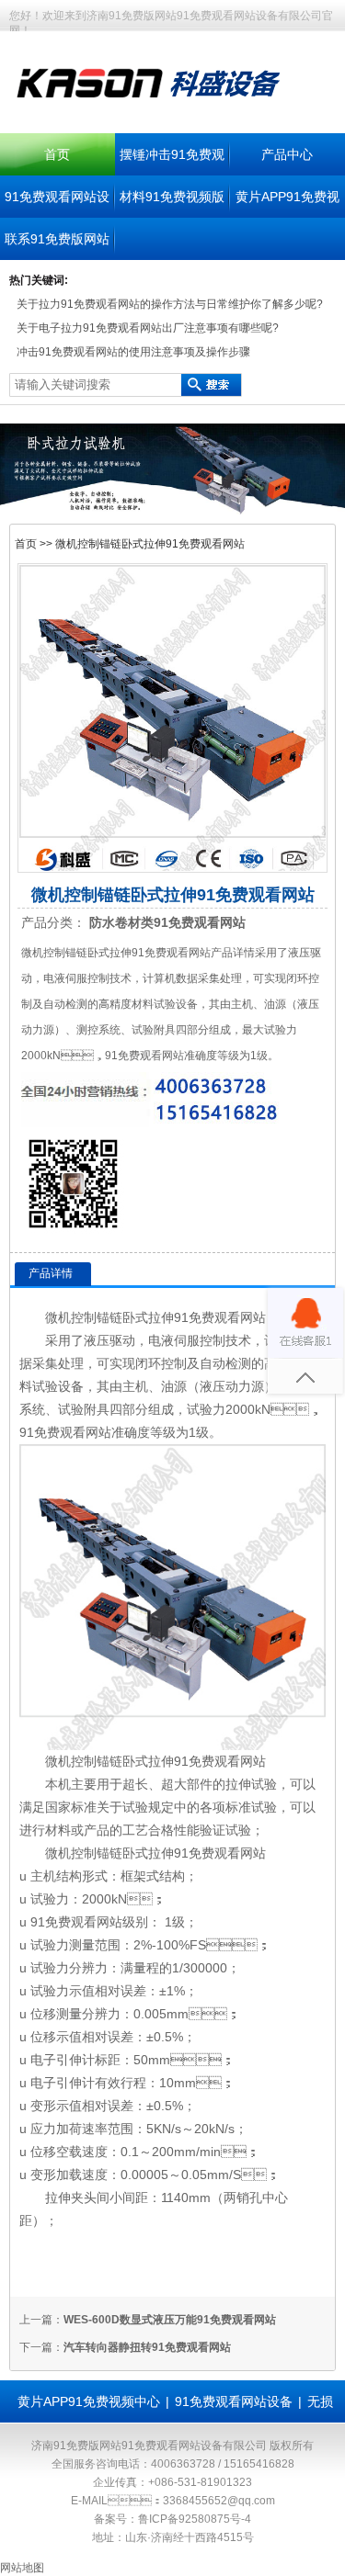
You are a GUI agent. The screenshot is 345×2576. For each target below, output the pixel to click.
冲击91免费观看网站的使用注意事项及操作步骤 (133, 352)
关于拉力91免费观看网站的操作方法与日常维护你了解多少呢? (170, 304)
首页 (57, 154)
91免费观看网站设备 (234, 2401)
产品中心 (287, 154)
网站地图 (22, 2568)
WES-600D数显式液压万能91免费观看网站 (170, 2320)
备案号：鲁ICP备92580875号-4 (172, 2519)
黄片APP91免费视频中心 (89, 2401)
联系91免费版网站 (57, 239)
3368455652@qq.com (219, 2501)
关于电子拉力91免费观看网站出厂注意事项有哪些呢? (148, 328)
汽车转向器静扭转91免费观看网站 (147, 2347)
